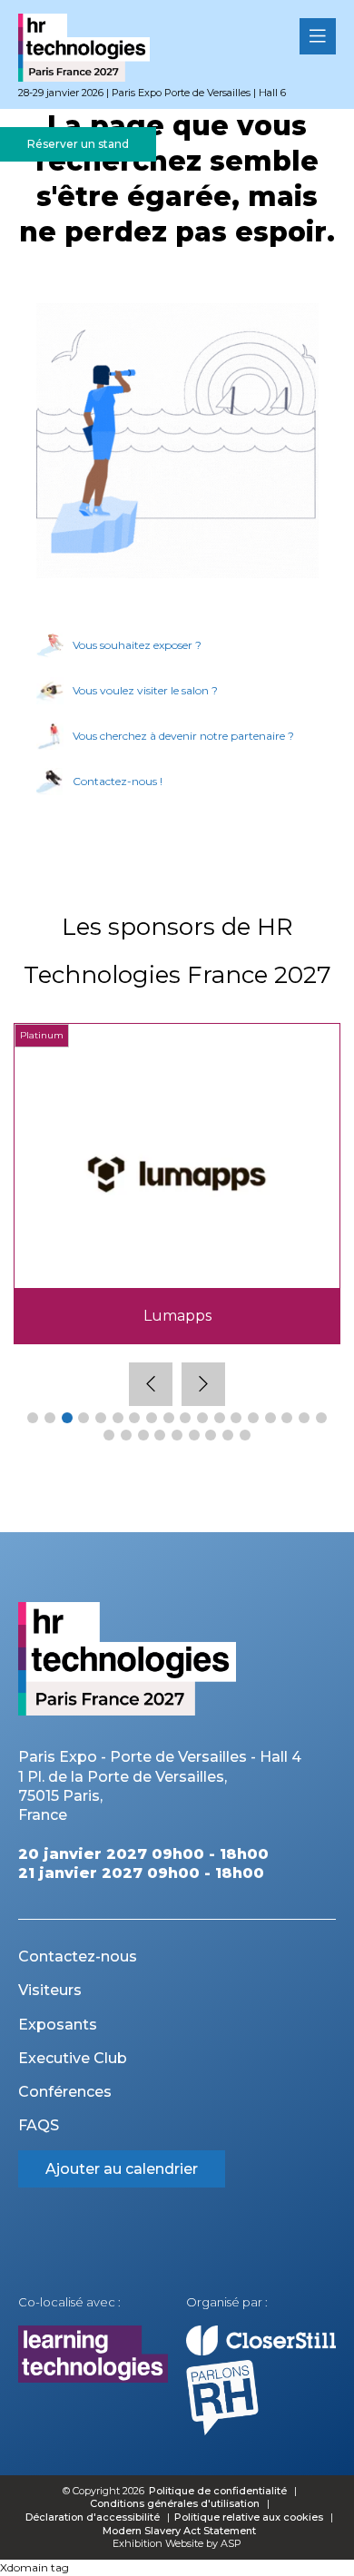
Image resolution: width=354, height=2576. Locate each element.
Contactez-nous (78, 1957)
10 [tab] (185, 1418)
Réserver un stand (78, 144)
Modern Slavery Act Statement (179, 2531)
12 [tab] (220, 1418)
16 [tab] (287, 1418)
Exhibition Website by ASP (177, 2543)
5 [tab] (101, 1418)
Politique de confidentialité (219, 2491)
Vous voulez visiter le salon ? (145, 690)
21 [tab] (143, 1435)
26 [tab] (228, 1435)
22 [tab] (160, 1435)
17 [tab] (304, 1418)
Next (203, 1384)
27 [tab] (245, 1435)
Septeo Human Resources (177, 1316)
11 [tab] (202, 1418)
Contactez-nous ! (118, 781)
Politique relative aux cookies (249, 2517)
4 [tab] (84, 1418)
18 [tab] (321, 1418)
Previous (151, 1384)
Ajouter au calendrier (122, 2169)
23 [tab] (177, 1435)
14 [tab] (253, 1418)
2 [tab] (50, 1418)
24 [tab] (194, 1435)
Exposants (58, 2025)
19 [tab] (109, 1435)
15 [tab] (270, 1418)
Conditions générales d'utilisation (175, 2503)
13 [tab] (236, 1418)
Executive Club (73, 2058)
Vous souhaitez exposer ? (137, 645)
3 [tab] (67, 1418)
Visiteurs (50, 1990)
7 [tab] (134, 1418)
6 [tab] (118, 1418)
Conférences (65, 2092)
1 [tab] (33, 1418)
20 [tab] (126, 1435)
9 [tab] (169, 1418)
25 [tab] (211, 1435)
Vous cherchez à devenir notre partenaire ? (183, 736)
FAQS (39, 2125)
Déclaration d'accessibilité (93, 2517)
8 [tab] (152, 1418)
